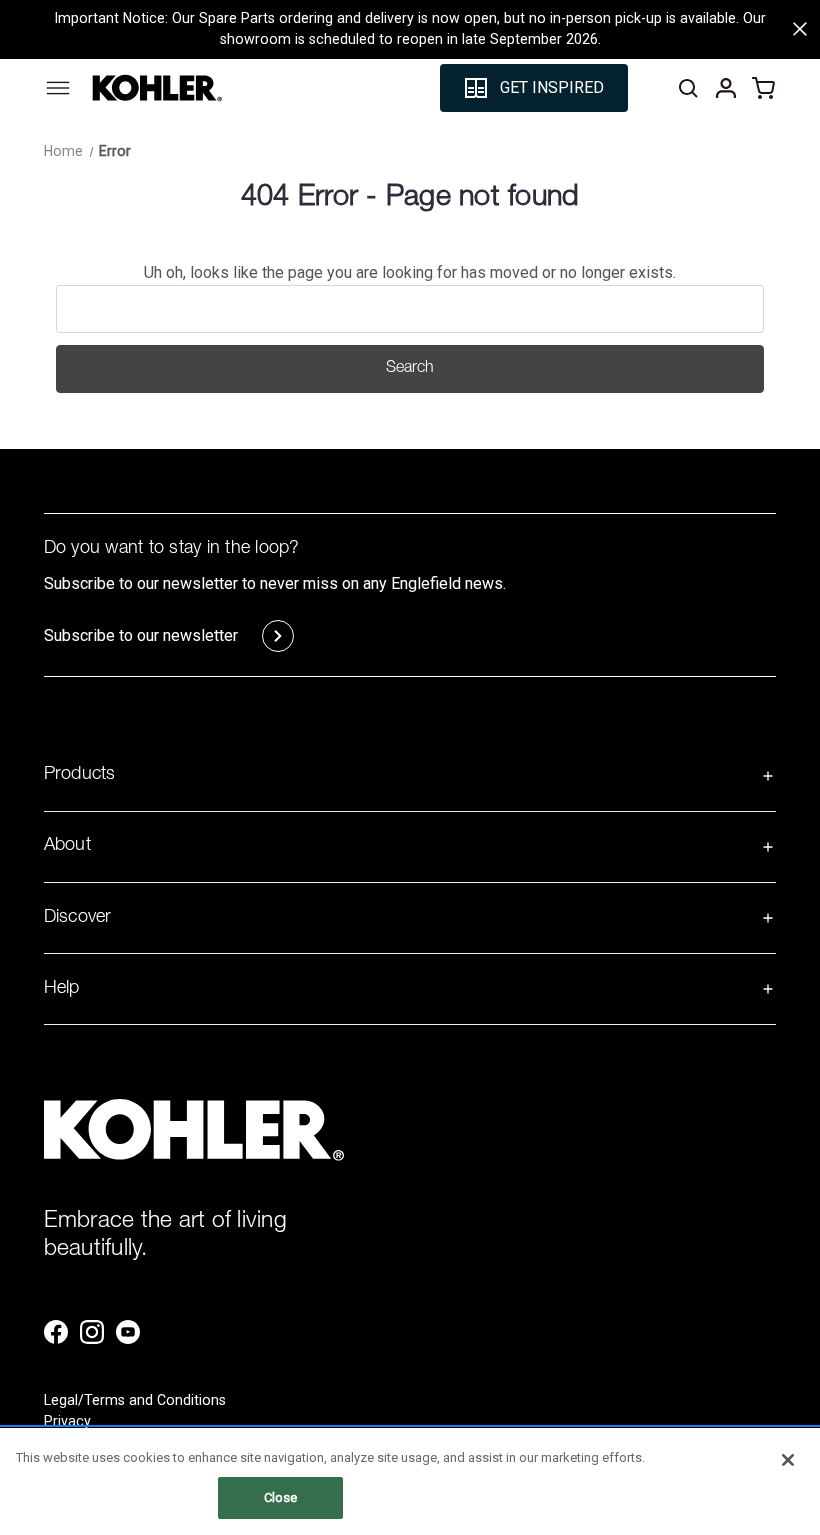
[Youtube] (128, 1332)
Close (281, 1497)
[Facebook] (56, 1332)
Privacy (67, 1421)
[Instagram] (92, 1332)
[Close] (788, 1460)
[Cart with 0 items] (764, 88)
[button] (534, 88)
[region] (410, 1481)
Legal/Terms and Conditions (135, 1400)
